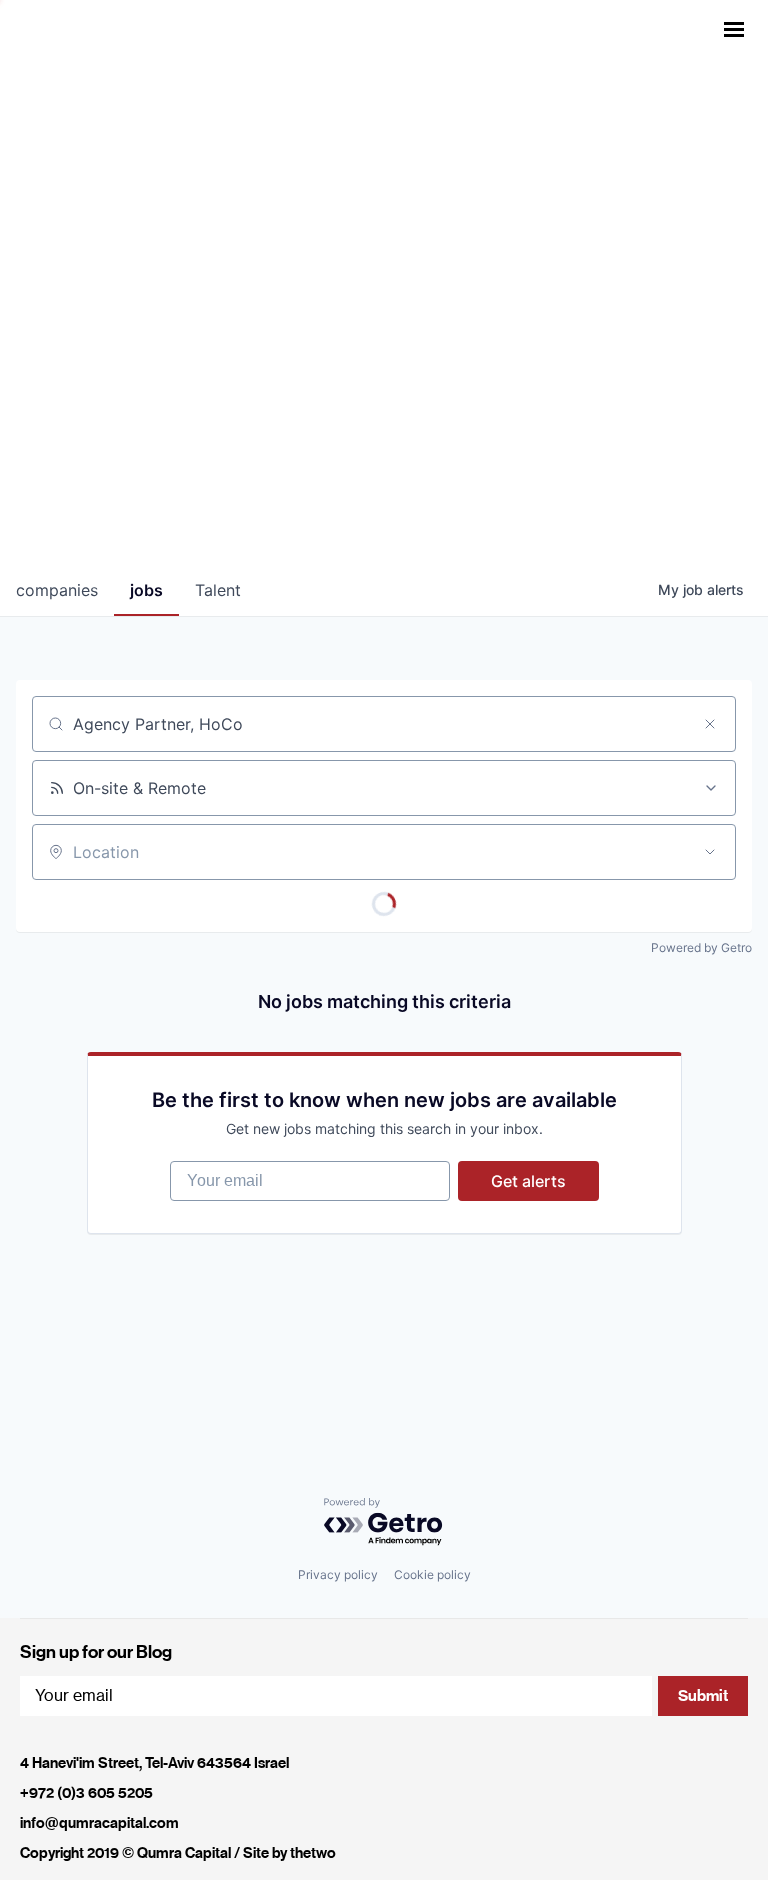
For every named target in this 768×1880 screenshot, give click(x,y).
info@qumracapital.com (99, 1823)
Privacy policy (338, 1574)
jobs (146, 590)
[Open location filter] (710, 852)
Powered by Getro (701, 947)
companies (57, 590)
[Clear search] (710, 724)
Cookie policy (432, 1574)
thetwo (313, 1853)
